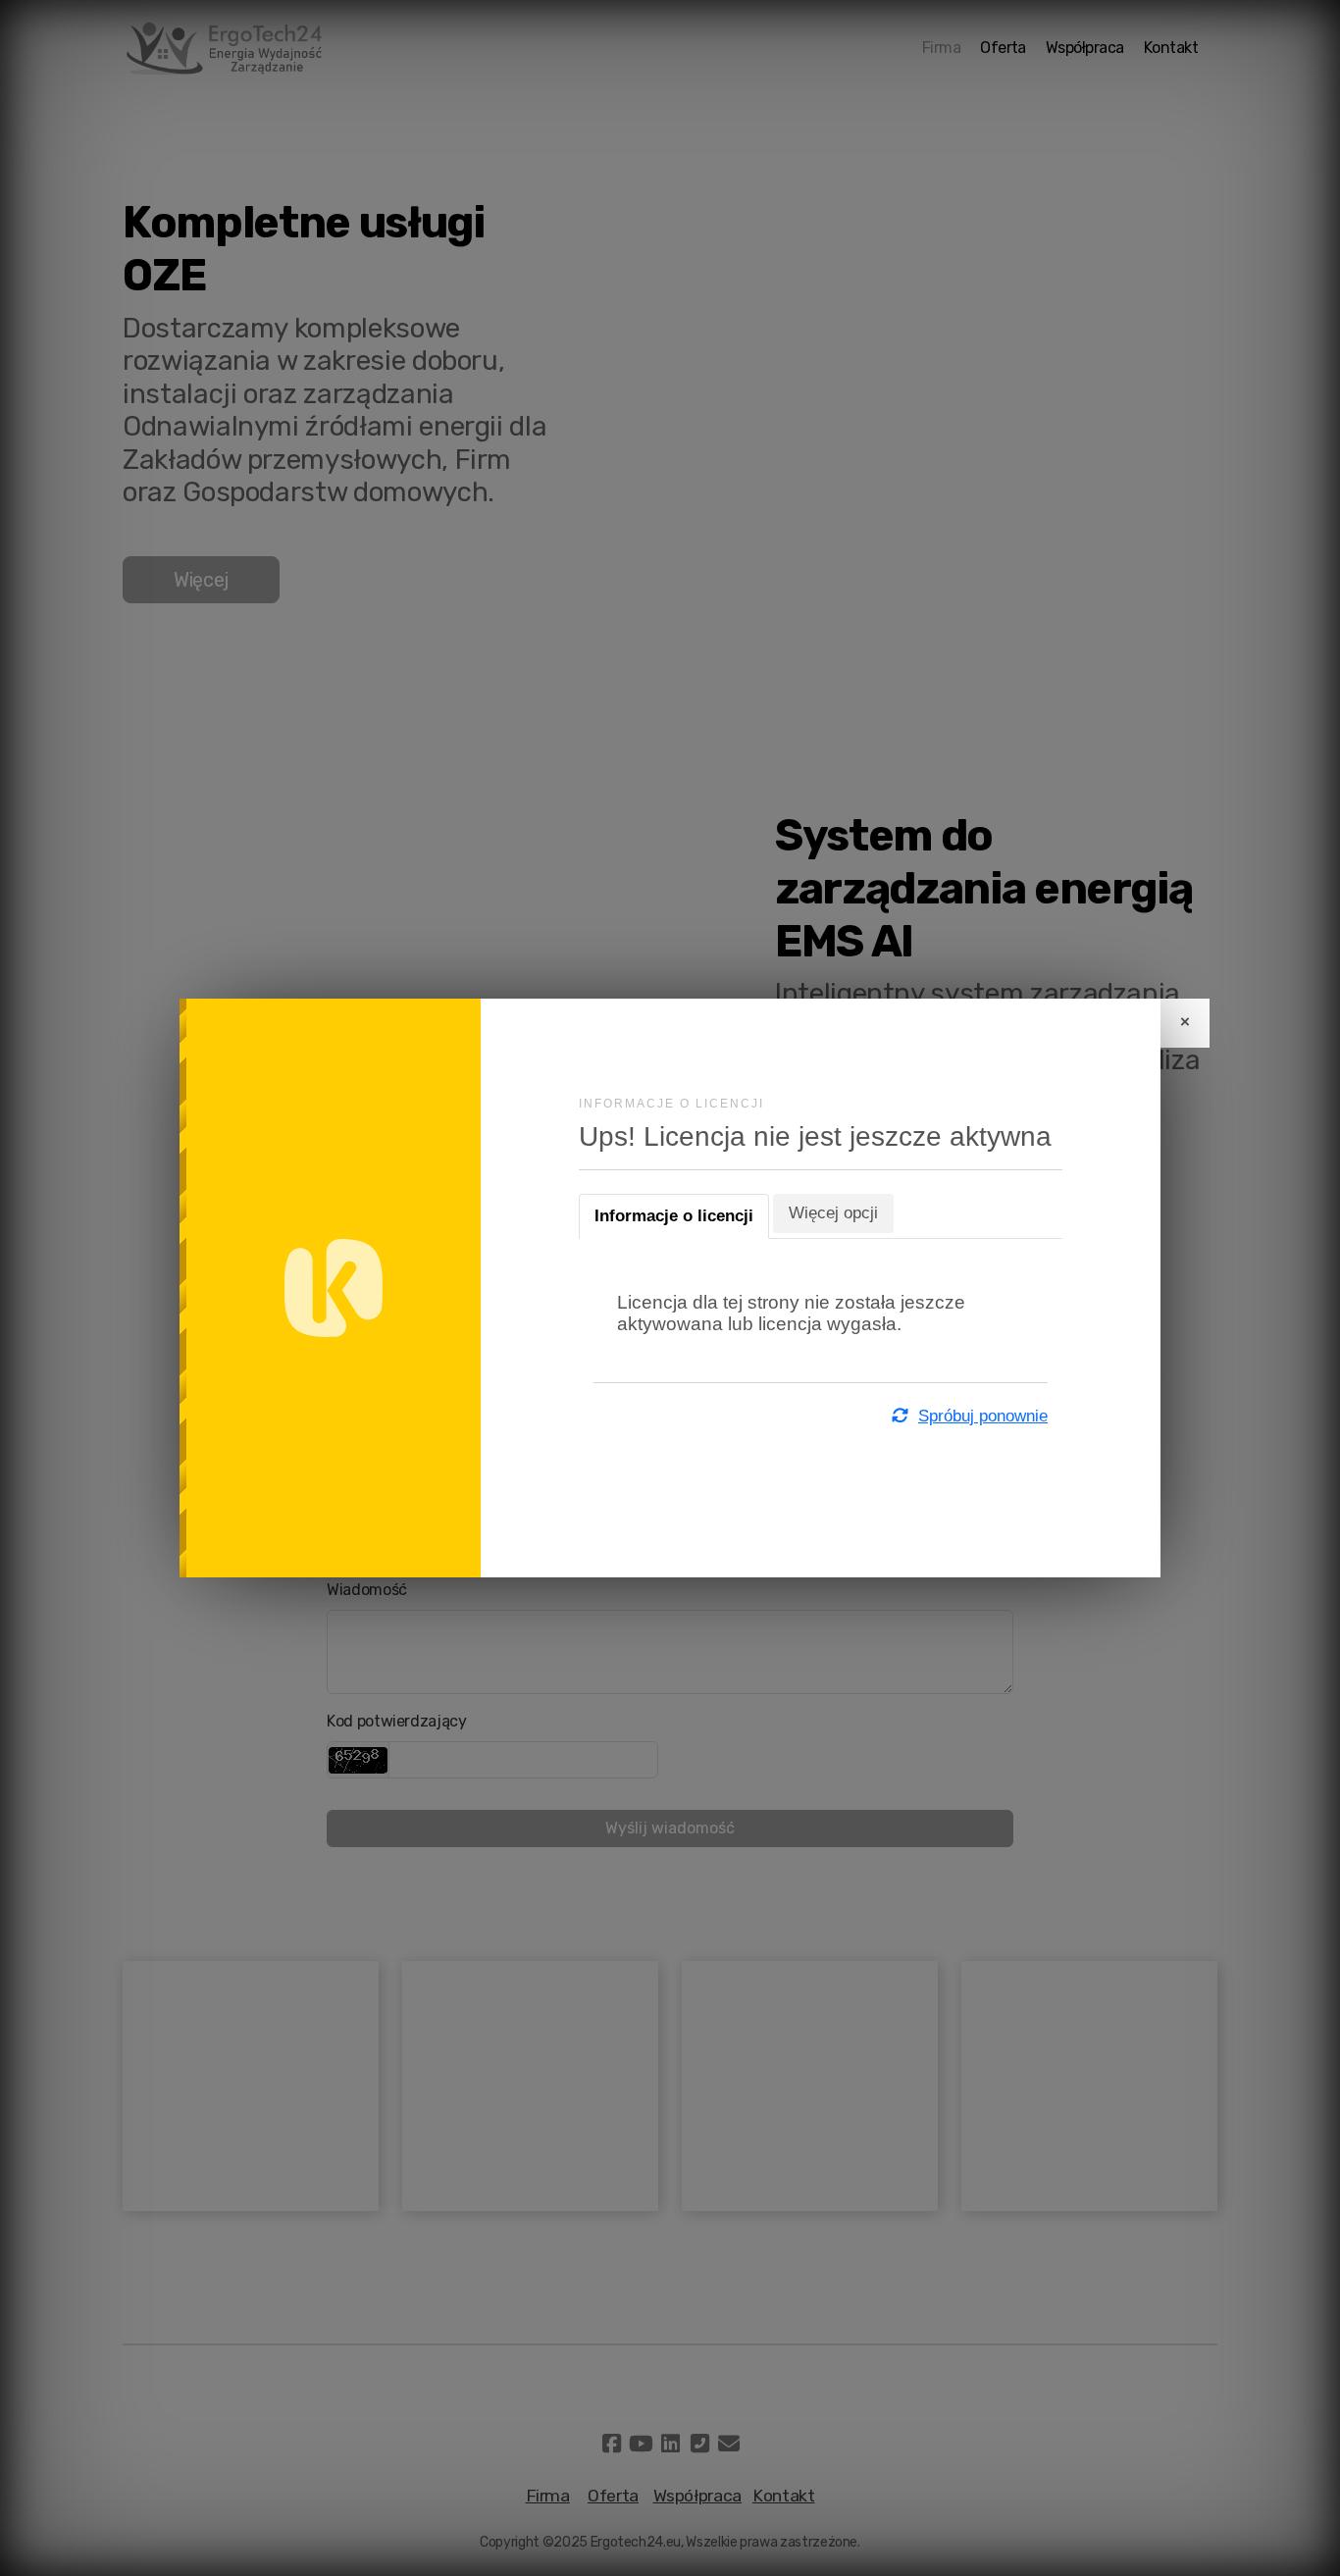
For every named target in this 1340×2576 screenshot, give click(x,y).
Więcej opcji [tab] (833, 1213)
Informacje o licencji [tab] (674, 1216)
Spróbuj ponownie (983, 1416)
